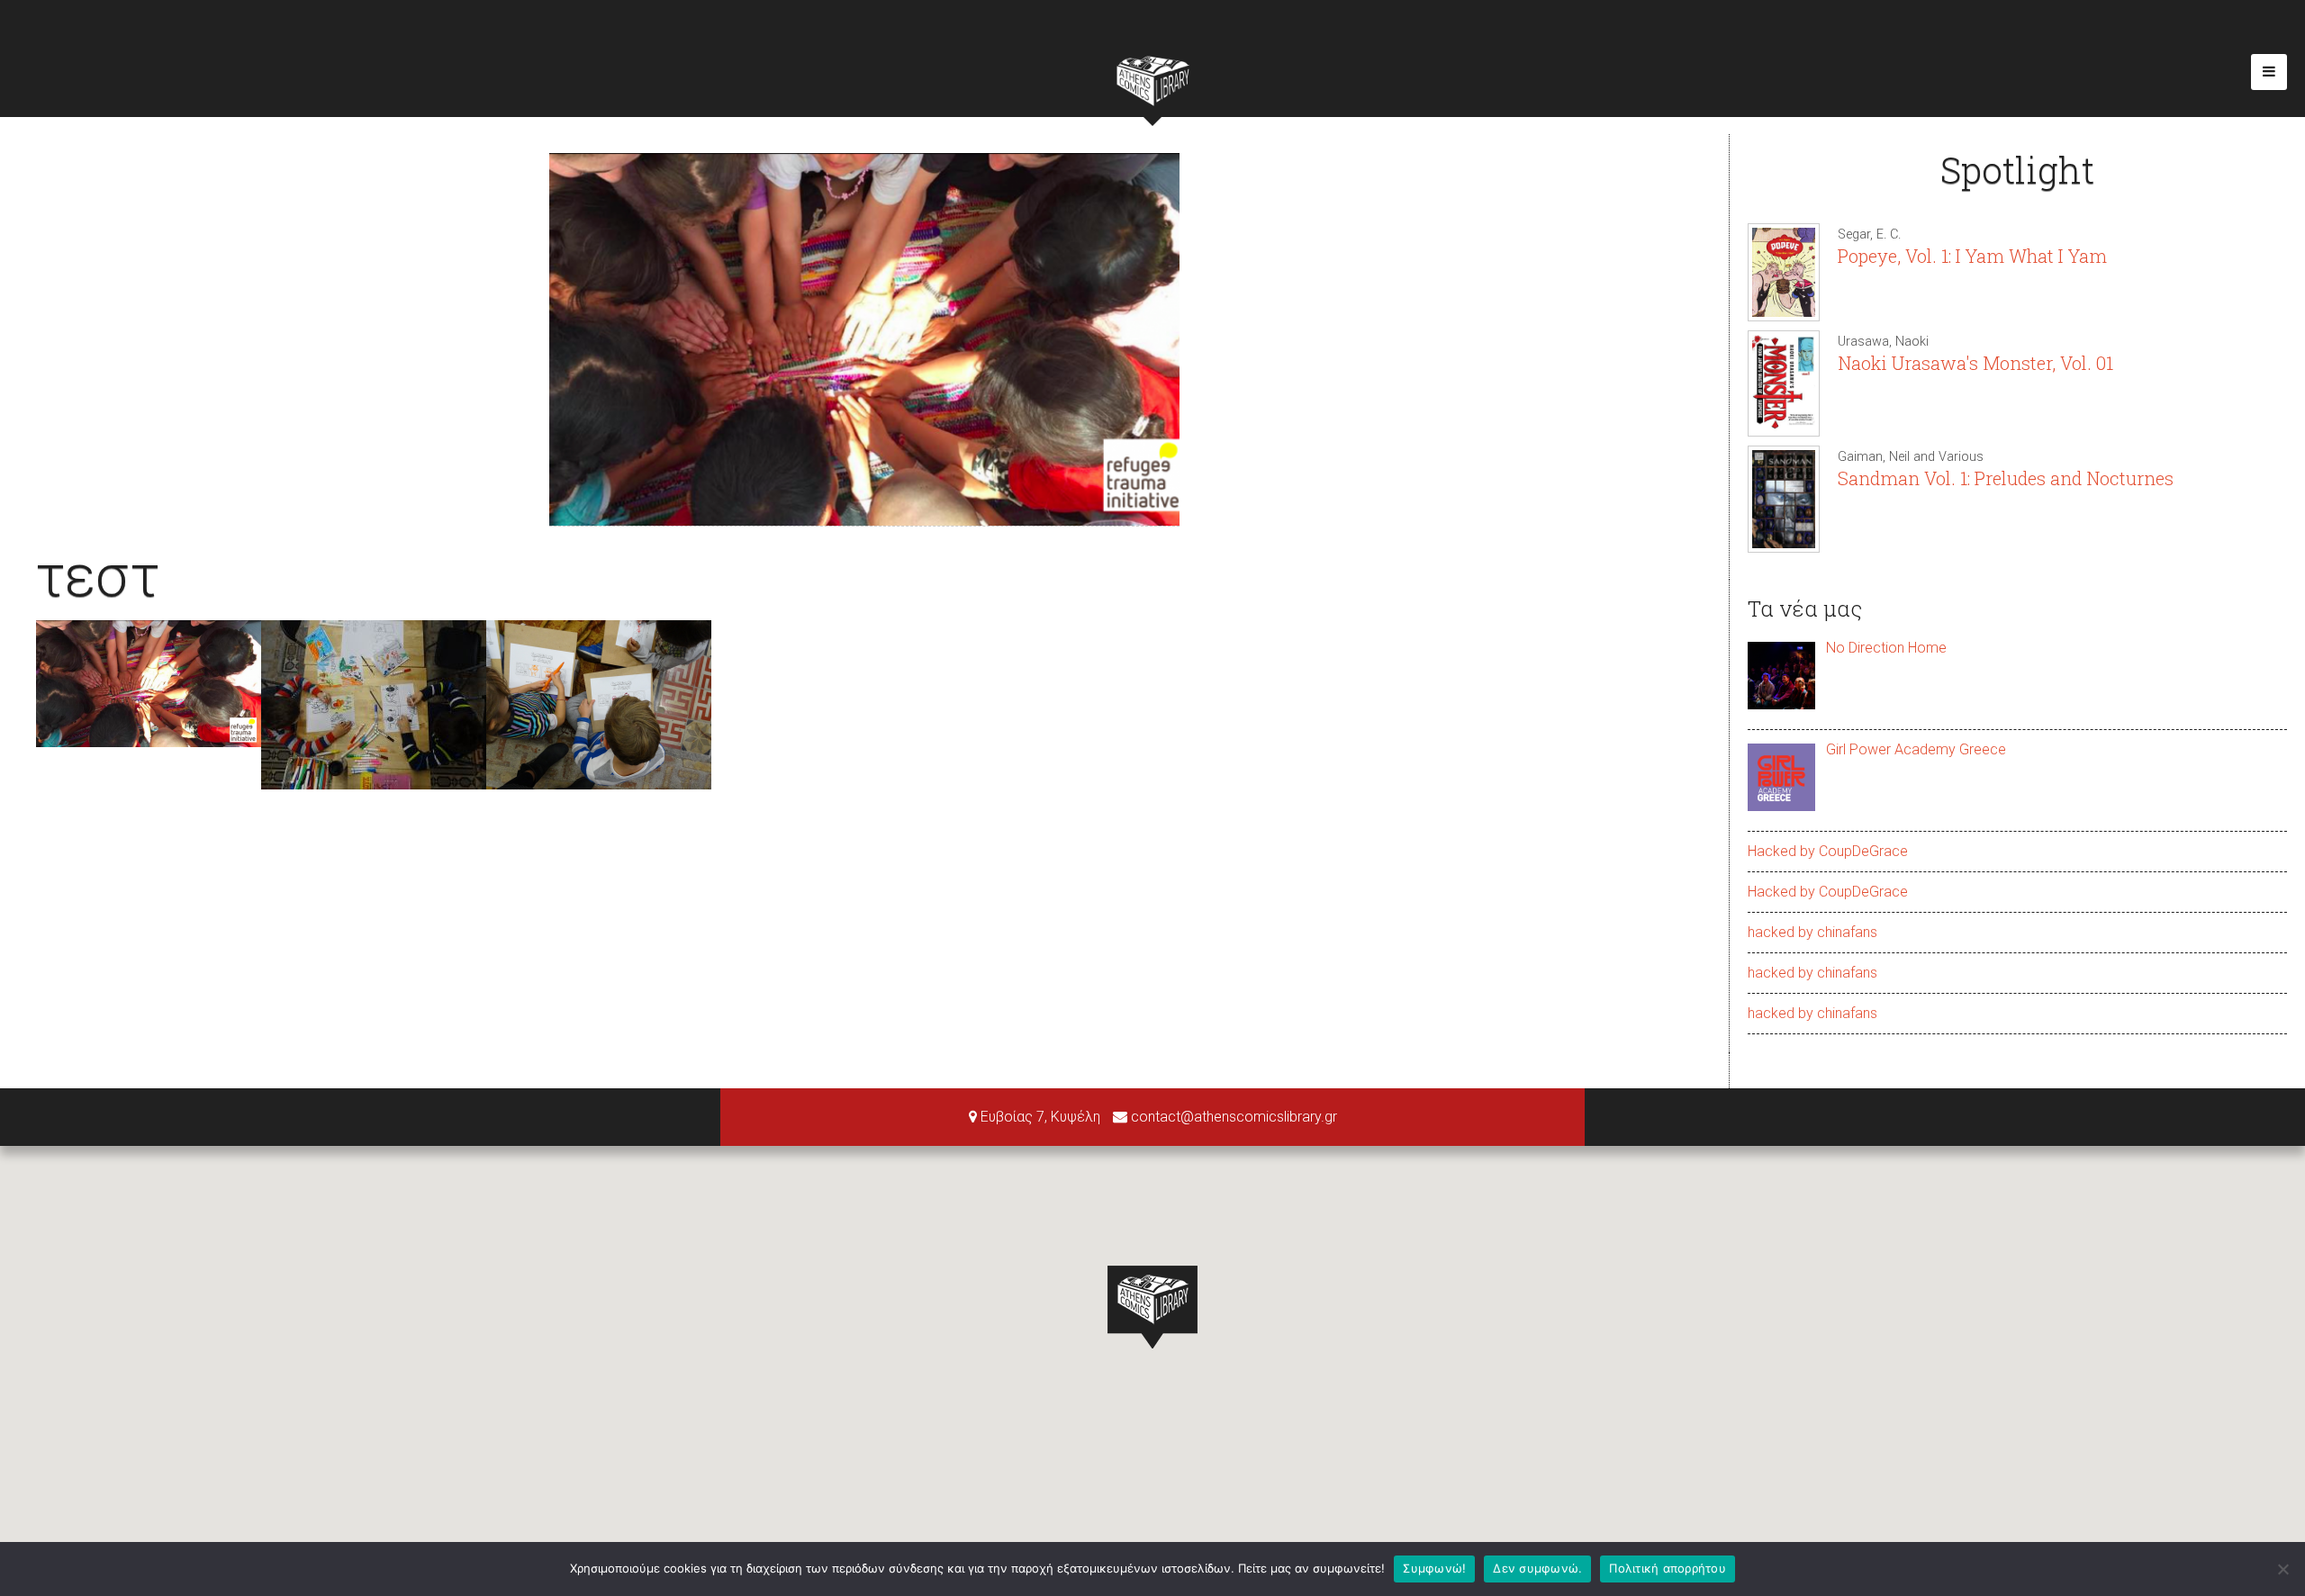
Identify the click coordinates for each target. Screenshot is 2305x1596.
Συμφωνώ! (1434, 1568)
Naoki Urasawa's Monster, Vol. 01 (1975, 363)
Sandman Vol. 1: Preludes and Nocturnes (2006, 478)
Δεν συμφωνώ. (1537, 1568)
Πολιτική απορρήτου (1668, 1568)
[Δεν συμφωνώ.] (2282, 1569)
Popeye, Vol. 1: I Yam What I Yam (1972, 256)
